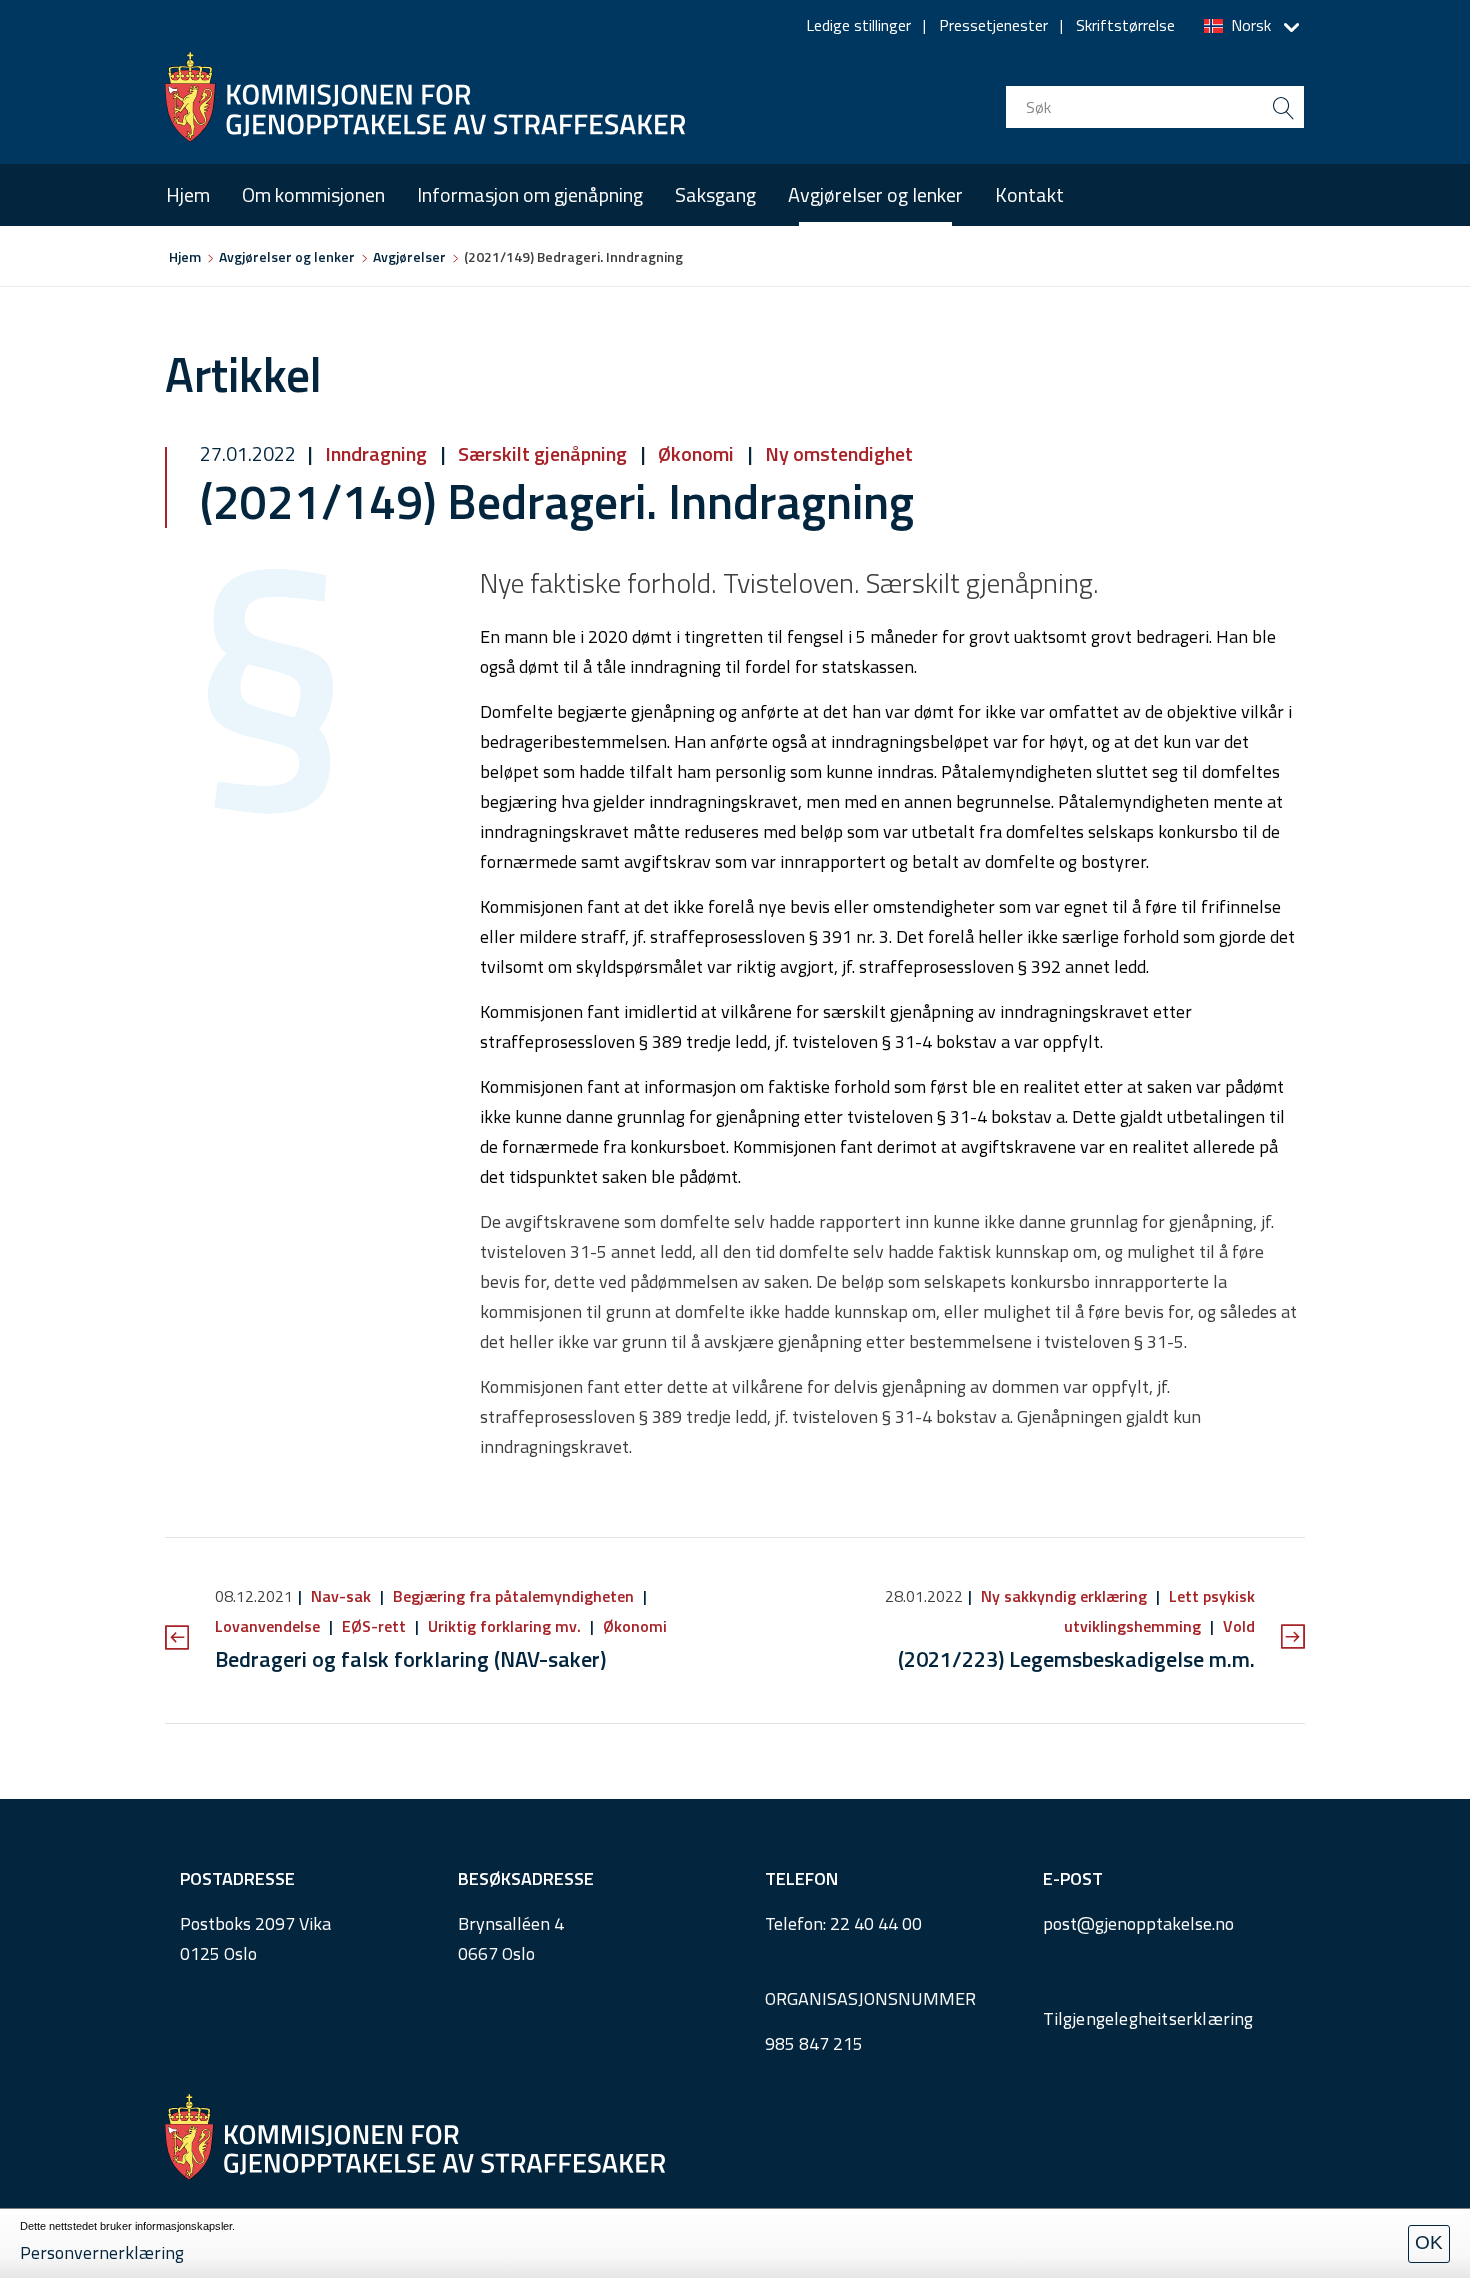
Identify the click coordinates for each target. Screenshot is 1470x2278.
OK (1429, 2242)
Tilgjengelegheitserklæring (1148, 2018)
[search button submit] (1283, 107)
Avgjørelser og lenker (875, 194)
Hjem (188, 194)
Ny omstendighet (837, 453)
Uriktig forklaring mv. (504, 1626)
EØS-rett (374, 1626)
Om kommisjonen (313, 194)
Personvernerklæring (102, 2252)
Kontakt (1029, 194)
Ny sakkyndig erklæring (1064, 1596)
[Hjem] (425, 97)
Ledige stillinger (858, 25)
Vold (1237, 1626)
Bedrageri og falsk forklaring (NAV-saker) (410, 1659)
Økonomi (696, 453)
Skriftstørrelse (1125, 25)
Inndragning (376, 453)
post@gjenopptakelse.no (1138, 1923)
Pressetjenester (993, 25)
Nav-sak (341, 1596)
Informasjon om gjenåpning (530, 194)
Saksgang (715, 194)
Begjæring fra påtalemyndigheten (513, 1596)
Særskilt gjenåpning (542, 453)
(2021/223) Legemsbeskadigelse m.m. (1076, 1659)
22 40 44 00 (876, 1923)
